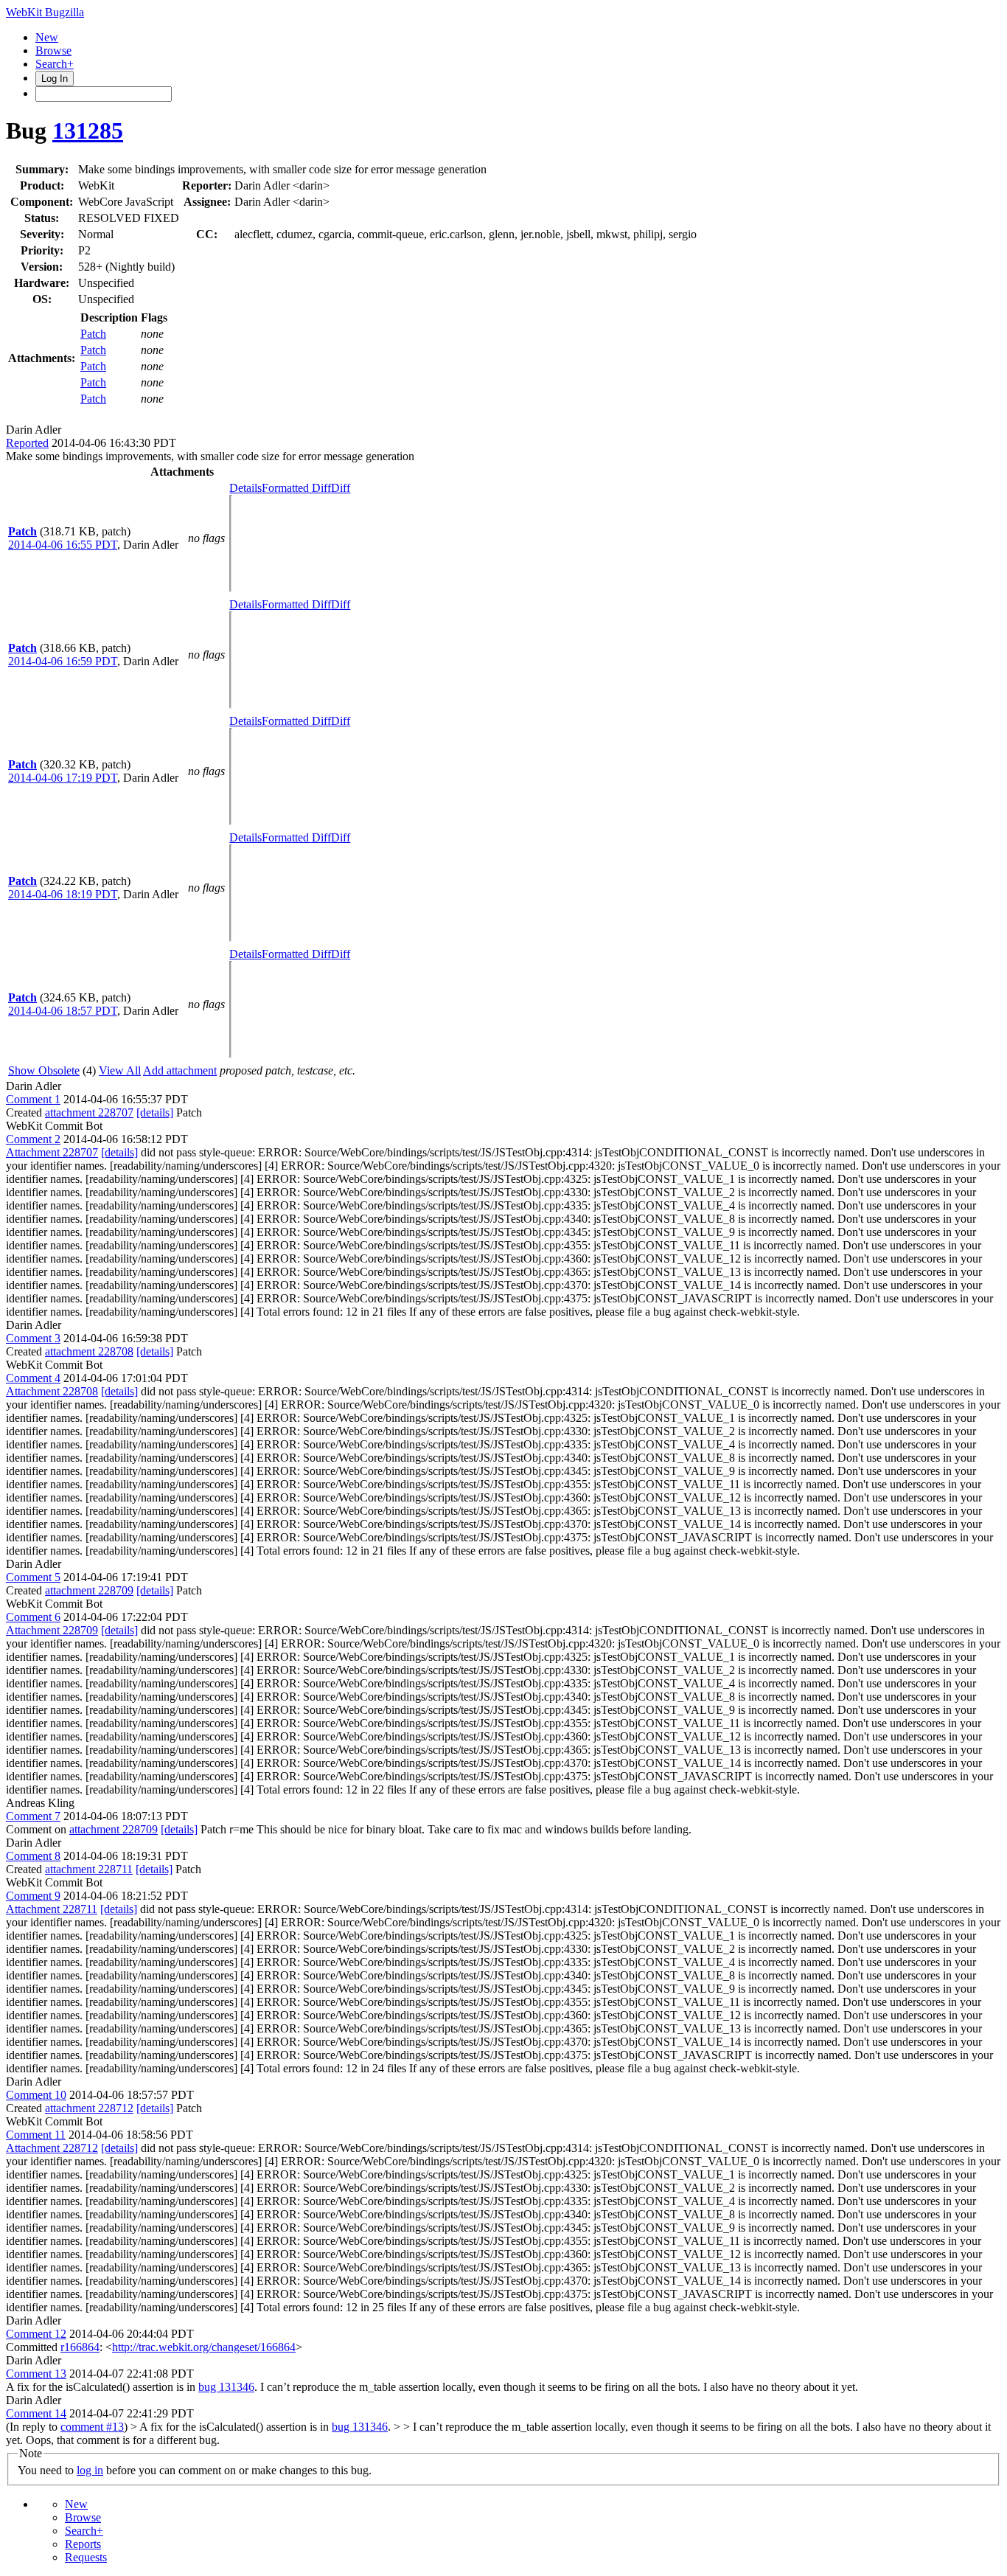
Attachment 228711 (52, 1909)
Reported (27, 443)
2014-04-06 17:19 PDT (63, 778)
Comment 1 (33, 1099)
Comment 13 (36, 2374)
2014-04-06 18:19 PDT (63, 894)
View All (120, 1070)
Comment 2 (33, 1139)
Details (245, 488)
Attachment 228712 (52, 2148)
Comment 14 (36, 2413)
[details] (155, 1112)
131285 (88, 131)
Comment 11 (36, 2135)
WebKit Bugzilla (45, 12)
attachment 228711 (89, 1869)
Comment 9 (33, 1896)
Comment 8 (33, 1856)
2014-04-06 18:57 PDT (63, 1011)
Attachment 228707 (52, 1152)
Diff (341, 488)
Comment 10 (36, 2095)
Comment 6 (33, 1617)
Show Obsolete (44, 1070)
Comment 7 (33, 1816)
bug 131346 (226, 2387)
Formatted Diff (296, 488)
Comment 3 (33, 1338)
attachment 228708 (89, 1351)
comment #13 (92, 2427)
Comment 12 (36, 2334)
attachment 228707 (89, 1112)
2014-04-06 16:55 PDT (63, 545)
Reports (83, 2544)
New (47, 37)
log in (90, 2470)
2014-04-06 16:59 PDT (63, 661)
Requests (86, 2557)
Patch (93, 334)
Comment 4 (33, 1378)
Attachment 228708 (52, 1391)
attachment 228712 (89, 2108)
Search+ (55, 64)
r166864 (80, 2347)
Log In (55, 79)
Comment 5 (33, 1577)
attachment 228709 (89, 1590)
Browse (53, 51)
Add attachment (180, 1070)
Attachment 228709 (52, 1630)
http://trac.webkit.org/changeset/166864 (204, 2347)
